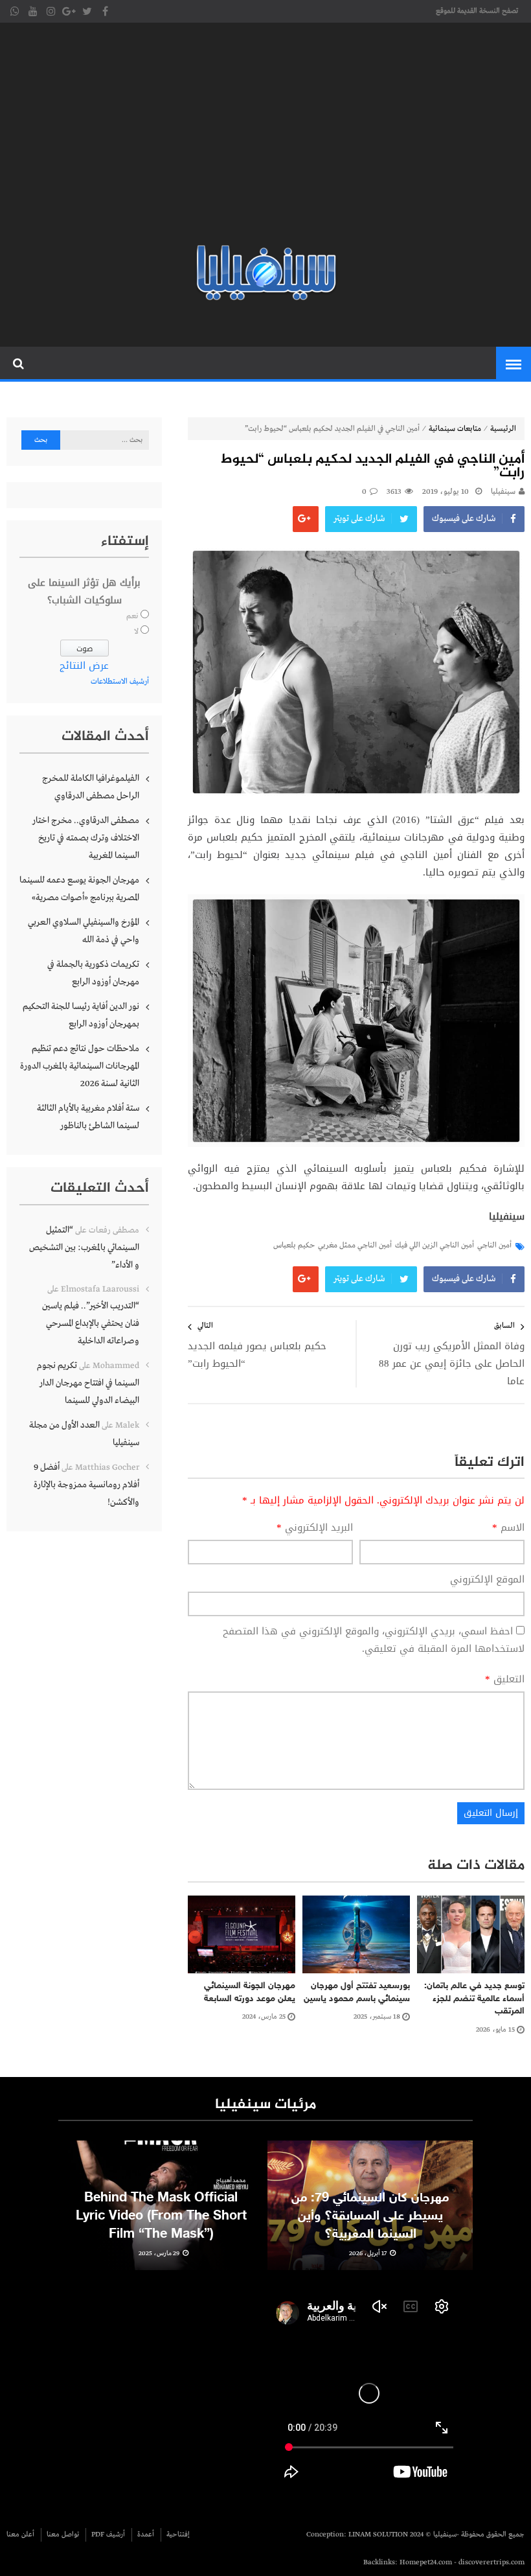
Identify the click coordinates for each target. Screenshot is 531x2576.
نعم (132, 616)
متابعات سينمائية (455, 429)
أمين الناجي (494, 1246)
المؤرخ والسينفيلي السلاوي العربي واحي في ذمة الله (84, 931)
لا (136, 632)
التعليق (505, 1679)
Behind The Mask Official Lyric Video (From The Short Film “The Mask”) (161, 2216)
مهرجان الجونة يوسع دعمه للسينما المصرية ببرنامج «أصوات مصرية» (79, 889)
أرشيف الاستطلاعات (120, 682)
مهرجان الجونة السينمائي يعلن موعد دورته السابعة (248, 1992)
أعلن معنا (20, 2535)
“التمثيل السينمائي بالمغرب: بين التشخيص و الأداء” (84, 1247)
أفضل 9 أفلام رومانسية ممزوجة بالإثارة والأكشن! (86, 1485)
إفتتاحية (178, 2535)
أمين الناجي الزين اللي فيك (435, 1246)
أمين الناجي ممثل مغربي (355, 1246)
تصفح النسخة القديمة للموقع (477, 11)
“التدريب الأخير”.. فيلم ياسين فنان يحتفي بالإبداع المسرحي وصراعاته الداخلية (91, 1323)
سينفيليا (503, 492)
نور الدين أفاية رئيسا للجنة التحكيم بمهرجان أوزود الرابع (81, 1015)
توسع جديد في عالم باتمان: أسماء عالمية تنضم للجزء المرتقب (474, 1999)
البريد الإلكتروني (315, 1528)
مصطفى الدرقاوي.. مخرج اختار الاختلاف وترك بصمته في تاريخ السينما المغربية (86, 838)
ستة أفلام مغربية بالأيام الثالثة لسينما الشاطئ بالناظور (88, 1117)
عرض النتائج (84, 666)
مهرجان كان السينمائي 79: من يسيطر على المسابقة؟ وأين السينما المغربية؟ (370, 2216)
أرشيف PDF (108, 2535)
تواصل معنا (63, 2535)
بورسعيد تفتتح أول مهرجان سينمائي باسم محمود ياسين (357, 1992)
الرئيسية (503, 429)
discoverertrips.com (491, 2562)
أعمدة (146, 2535)
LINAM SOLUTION (378, 2535)
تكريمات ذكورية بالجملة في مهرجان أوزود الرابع (93, 973)
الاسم (508, 1528)
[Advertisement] (265, 136)
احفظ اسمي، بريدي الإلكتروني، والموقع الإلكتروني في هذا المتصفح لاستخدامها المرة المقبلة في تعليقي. (374, 1640)
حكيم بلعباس (294, 1246)
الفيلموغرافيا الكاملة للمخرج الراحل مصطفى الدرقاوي (91, 787)
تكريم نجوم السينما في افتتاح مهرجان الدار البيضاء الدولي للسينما (88, 1383)
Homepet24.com (426, 2562)
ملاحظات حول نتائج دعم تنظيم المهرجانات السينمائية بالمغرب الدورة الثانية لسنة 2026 (80, 1066)
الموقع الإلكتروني (487, 1580)
